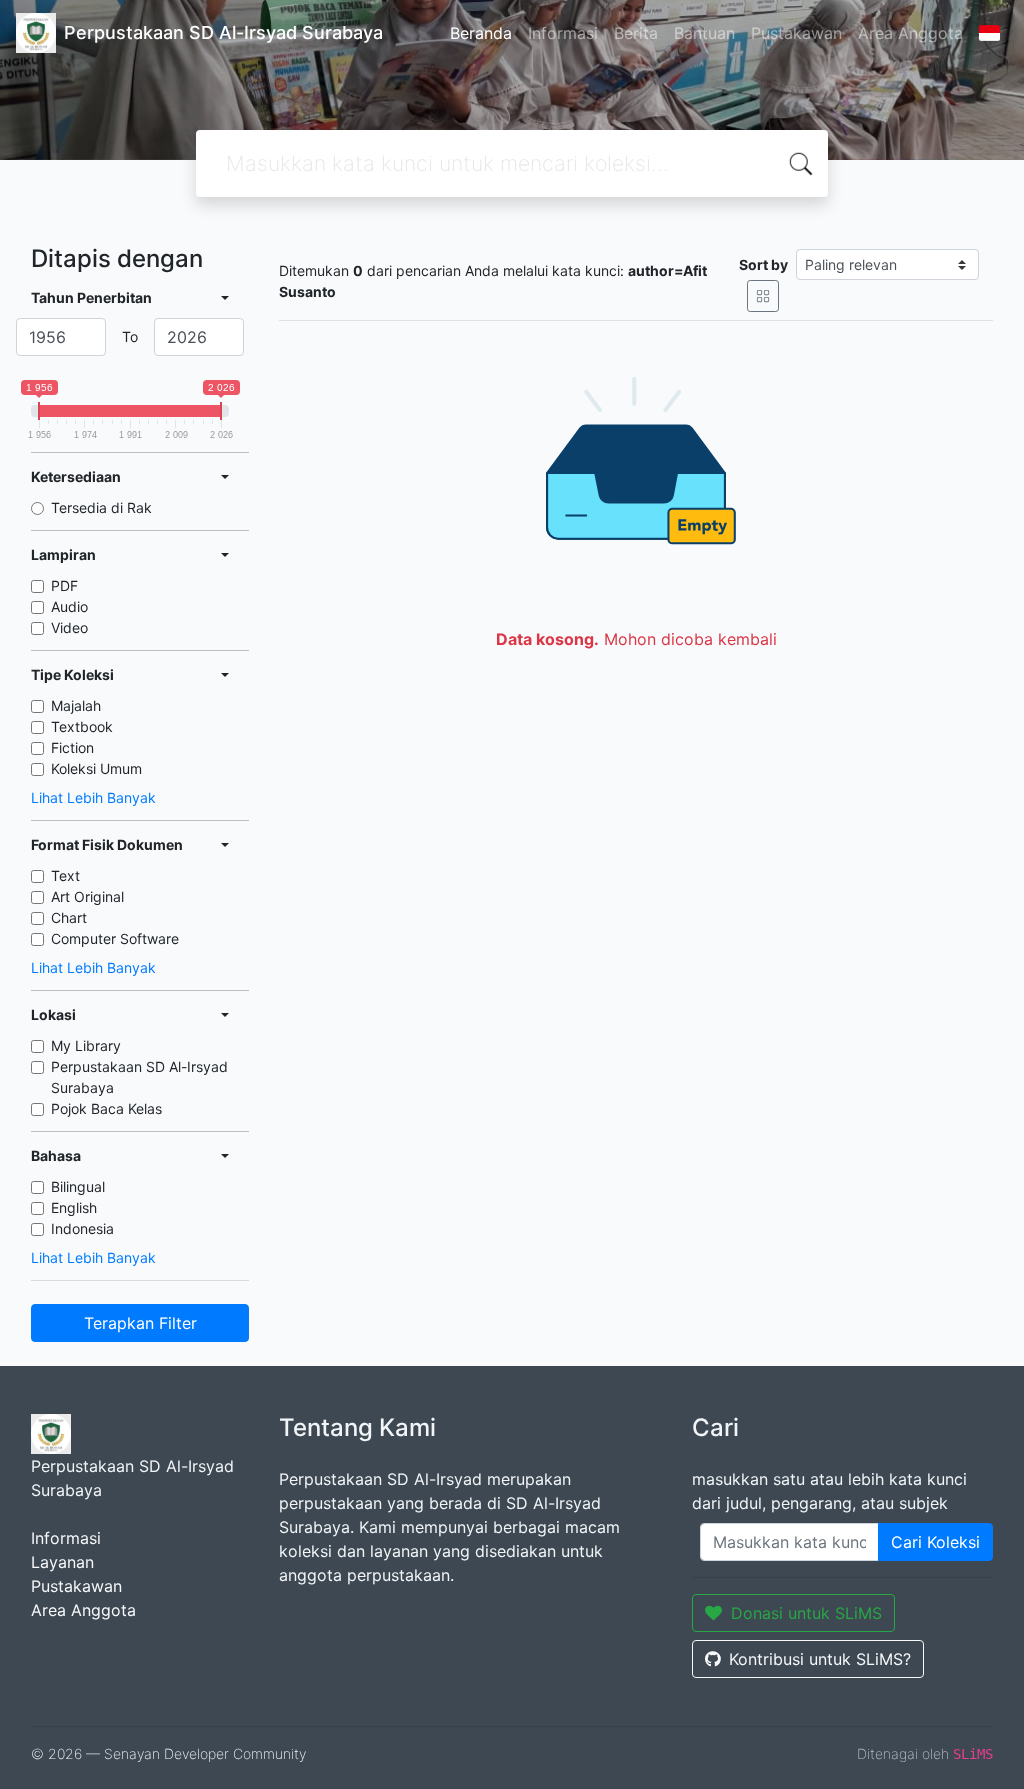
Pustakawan (796, 33)
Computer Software (115, 938)
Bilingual (78, 1186)
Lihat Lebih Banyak (93, 797)
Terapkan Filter (140, 1323)
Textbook (82, 726)
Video (69, 627)
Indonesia (82, 1228)
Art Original (87, 896)
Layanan (62, 1562)
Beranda (481, 33)
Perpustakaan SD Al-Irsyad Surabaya (139, 1077)
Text (65, 875)
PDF (64, 585)
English (74, 1207)
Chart (69, 917)
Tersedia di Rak (101, 507)
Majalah (76, 705)
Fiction (72, 747)
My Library (86, 1045)
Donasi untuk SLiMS (806, 1613)
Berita (636, 33)
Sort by (763, 264)
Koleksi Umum (96, 768)
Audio (69, 606)
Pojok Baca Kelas (106, 1108)
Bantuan (704, 33)
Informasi (563, 33)
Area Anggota (910, 33)
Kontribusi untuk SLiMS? (820, 1659)
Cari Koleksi (935, 1542)
